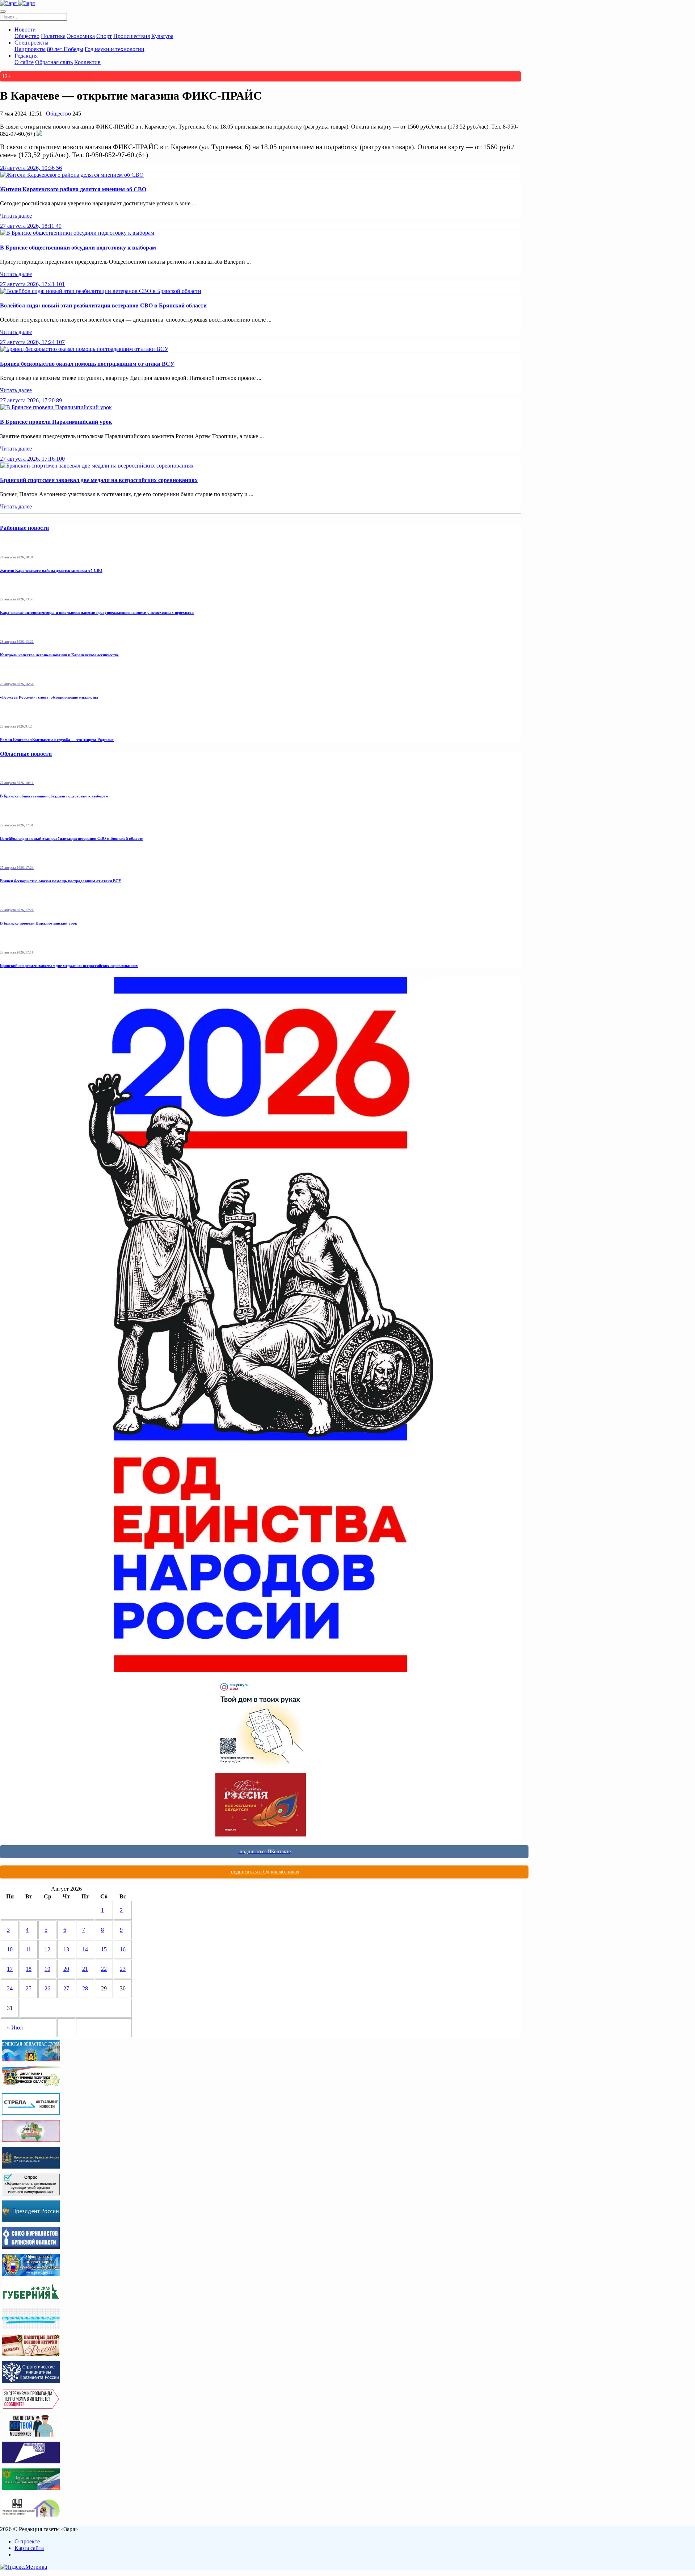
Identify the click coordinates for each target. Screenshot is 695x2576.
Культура (162, 36)
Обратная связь (54, 62)
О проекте (27, 2541)
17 (10, 1969)
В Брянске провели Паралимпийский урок (56, 422)
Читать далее (16, 216)
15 (104, 1949)
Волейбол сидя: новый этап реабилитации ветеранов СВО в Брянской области (103, 305)
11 (28, 1949)
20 (66, 1969)
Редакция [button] (26, 56)
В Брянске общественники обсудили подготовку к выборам (78, 248)
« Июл (15, 2028)
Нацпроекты (30, 49)
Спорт (104, 36)
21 (85, 1969)
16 (123, 1949)
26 (47, 1988)
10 (10, 1949)
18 (29, 1969)
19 (47, 1969)
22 (104, 1969)
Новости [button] (25, 30)
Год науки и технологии (115, 49)
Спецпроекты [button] (31, 43)
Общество (27, 36)
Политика (53, 36)
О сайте (24, 62)
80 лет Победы (65, 49)
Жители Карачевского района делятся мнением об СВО (73, 189)
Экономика (81, 36)
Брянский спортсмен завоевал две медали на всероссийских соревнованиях (99, 480)
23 (123, 1969)
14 (85, 1949)
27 (66, 1988)
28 (85, 1988)
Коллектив (87, 62)
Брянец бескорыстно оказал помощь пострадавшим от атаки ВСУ (87, 364)
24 (10, 1988)
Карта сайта (29, 2548)
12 (47, 1949)
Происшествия (132, 36)
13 (66, 1949)
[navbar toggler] (3, 12)
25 (29, 1988)
